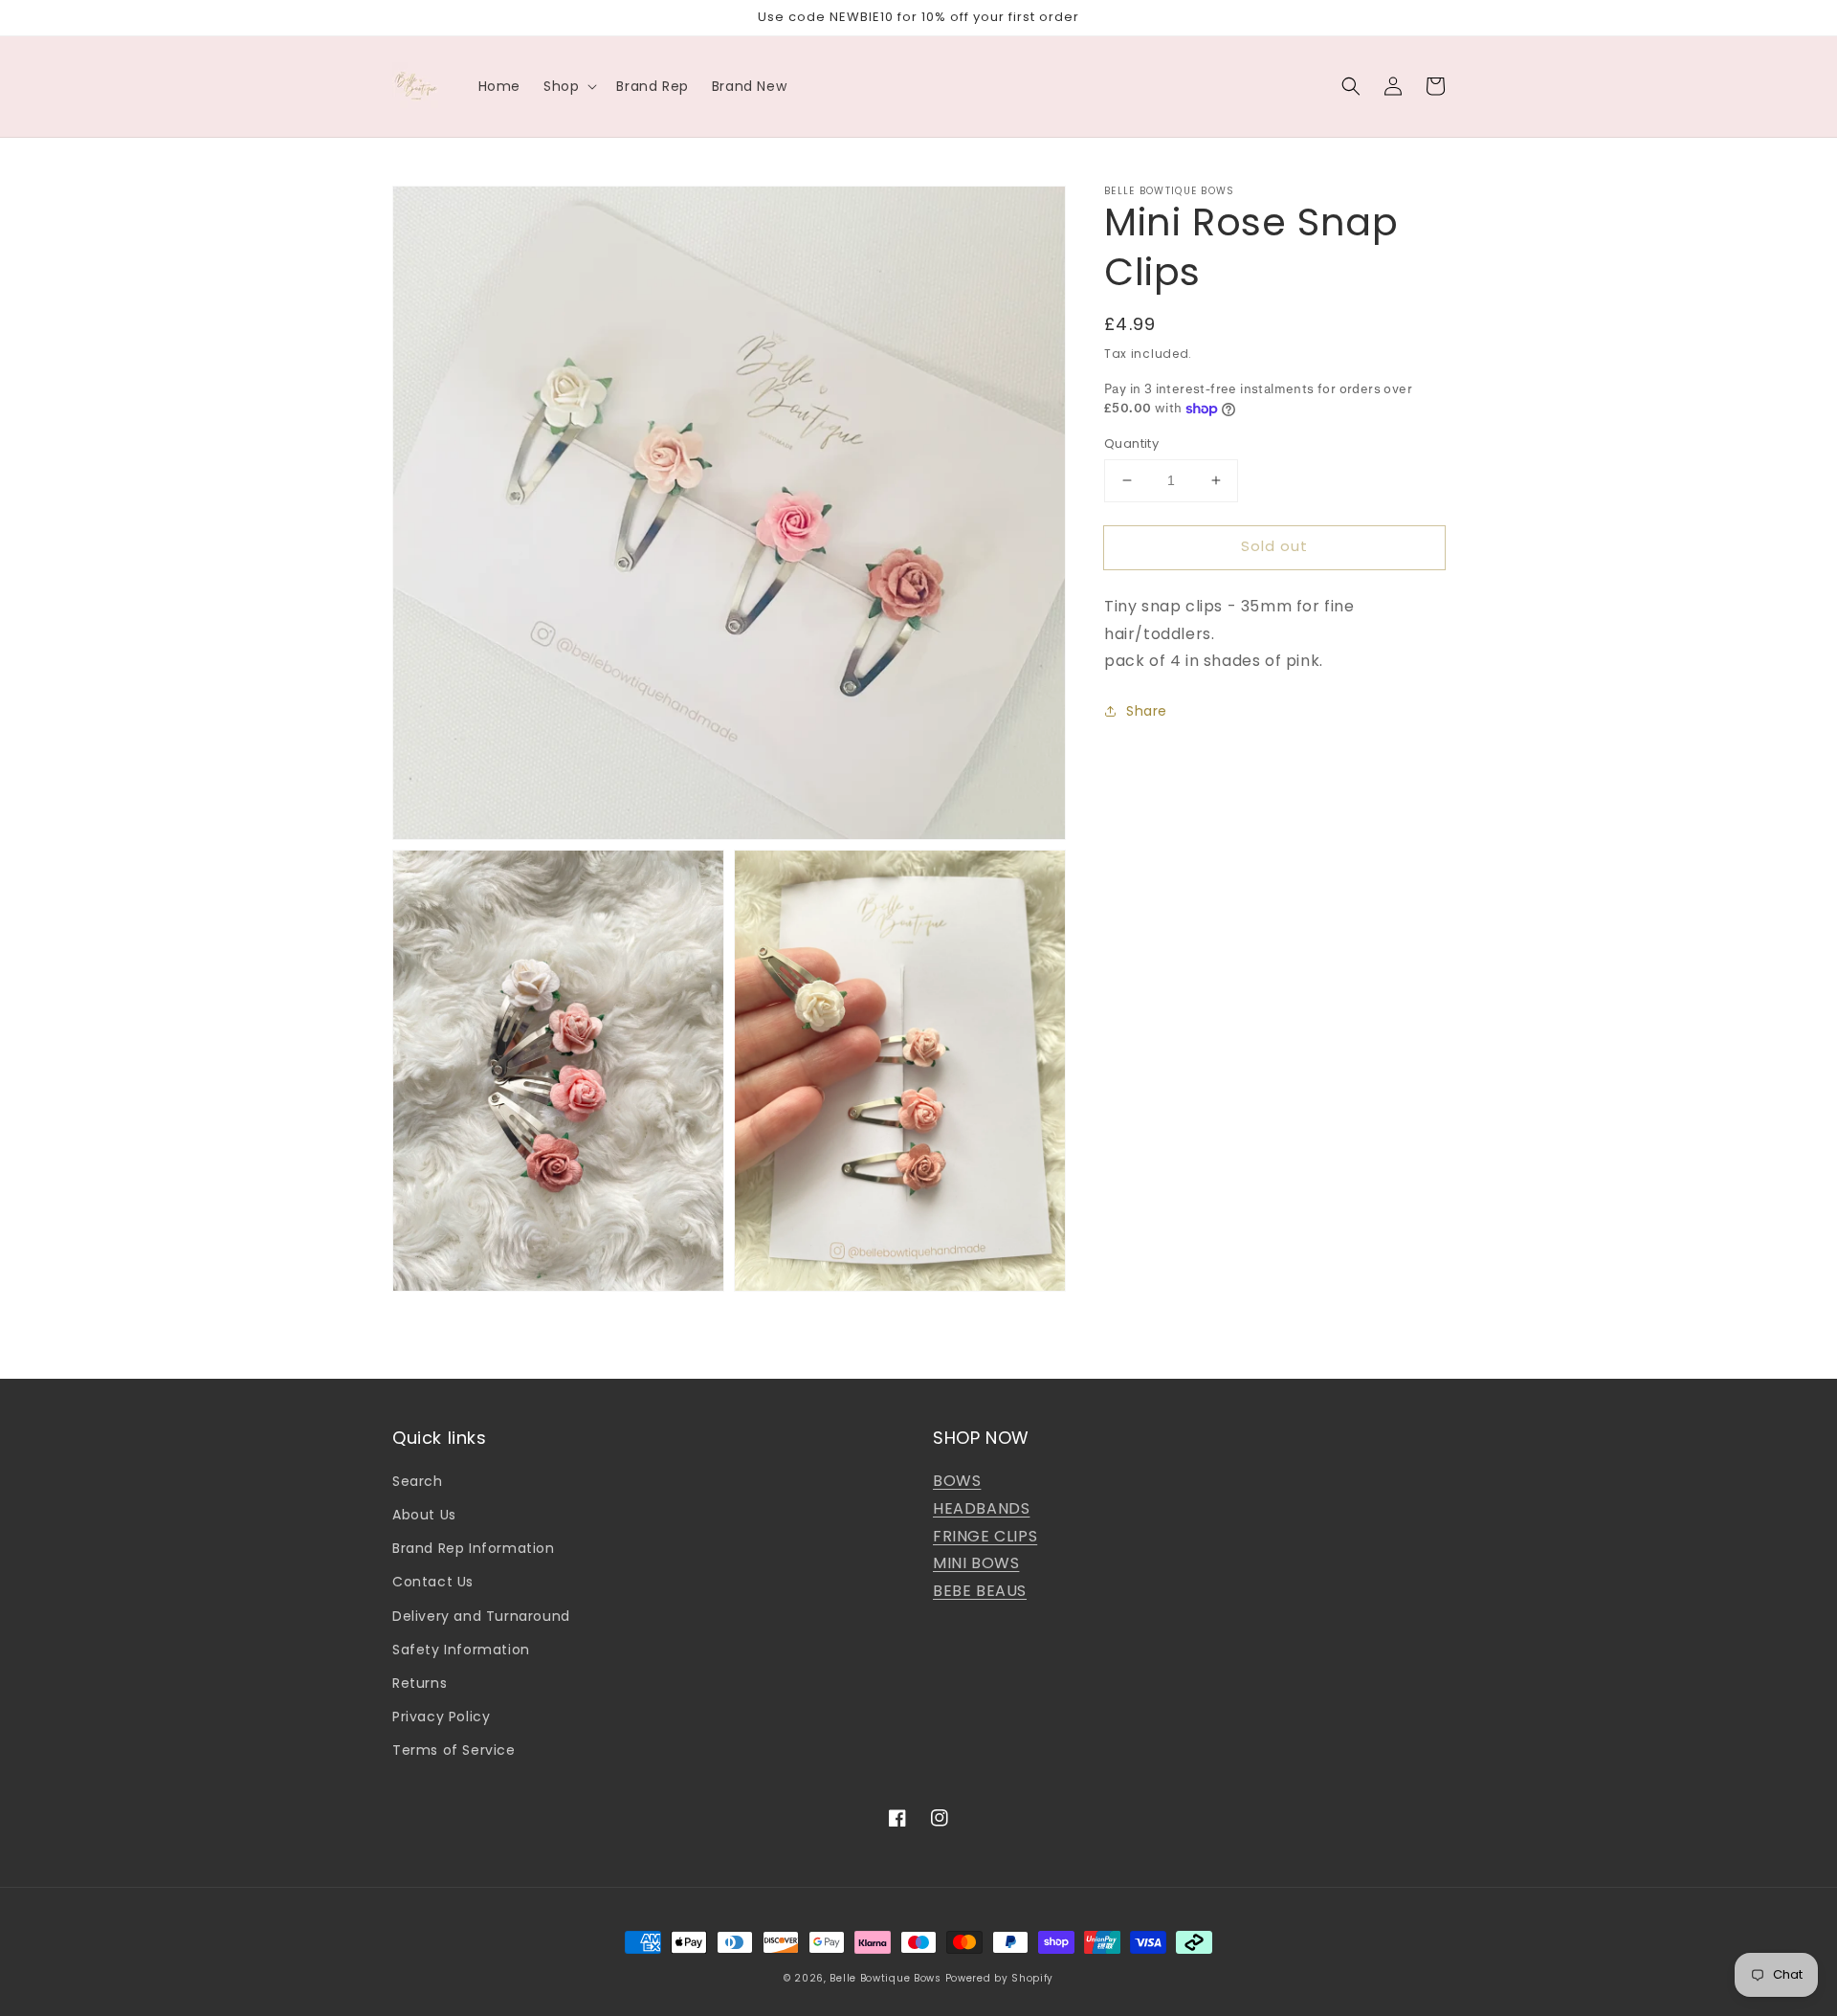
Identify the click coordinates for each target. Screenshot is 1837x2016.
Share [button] (1147, 711)
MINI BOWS (976, 1563)
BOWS (957, 1481)
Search (418, 1481)
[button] (1351, 86)
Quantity (1131, 443)
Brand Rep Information (474, 1548)
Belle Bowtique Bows (885, 1978)
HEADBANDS (981, 1508)
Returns (420, 1683)
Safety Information (461, 1650)
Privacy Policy (441, 1717)
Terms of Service (454, 1750)
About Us (424, 1515)
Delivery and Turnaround (481, 1616)
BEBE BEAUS (980, 1591)
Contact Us (433, 1582)
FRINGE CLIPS (985, 1536)
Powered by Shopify (1000, 1978)
